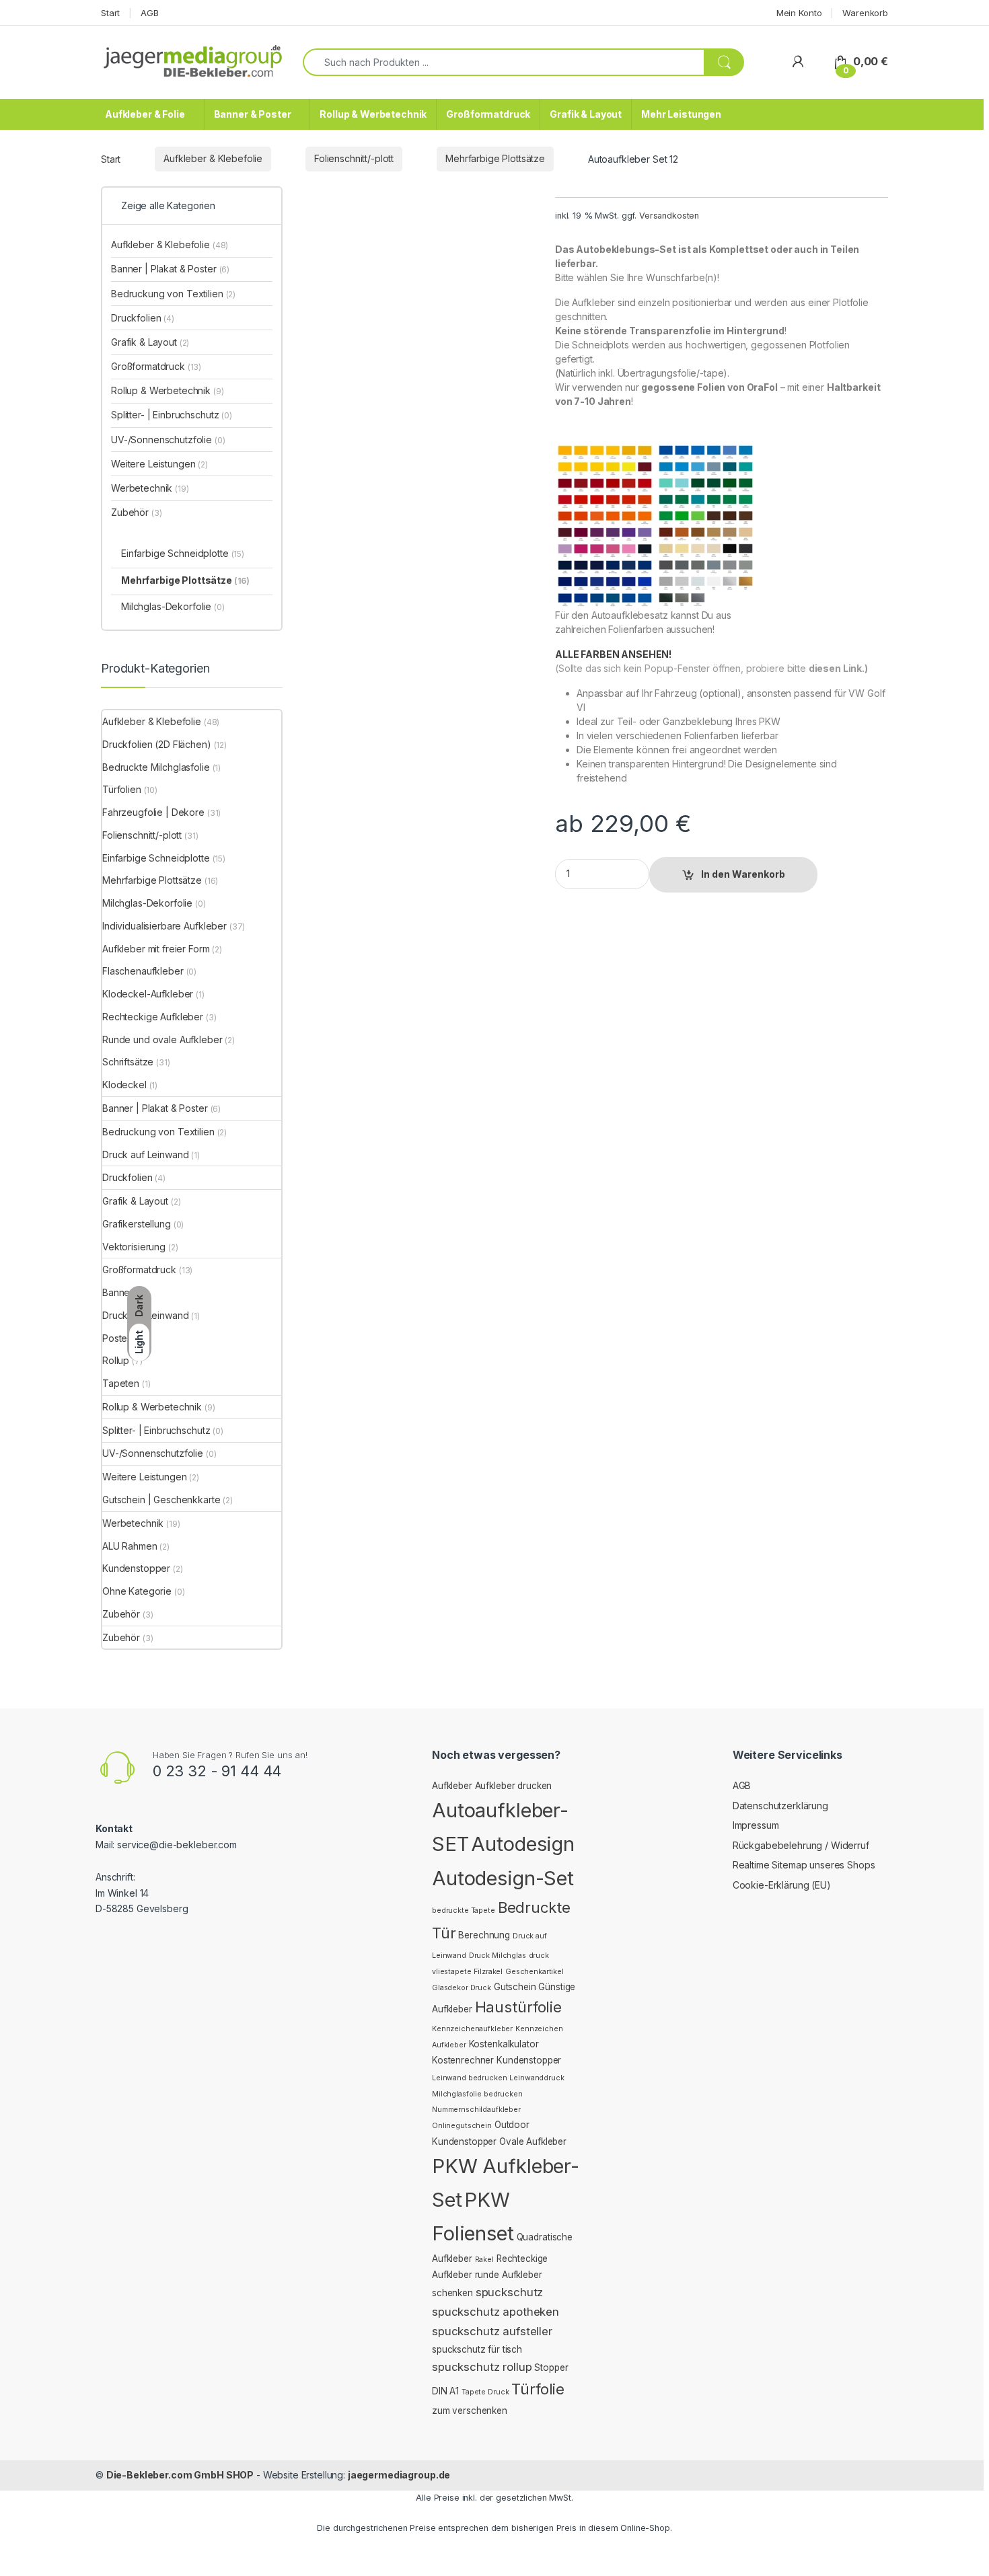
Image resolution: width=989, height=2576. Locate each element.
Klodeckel (124, 1085)
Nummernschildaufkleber (476, 2110)
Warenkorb (865, 13)
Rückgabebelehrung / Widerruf (801, 1845)
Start (110, 13)
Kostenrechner (463, 2060)
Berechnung (484, 1935)
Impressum (756, 1825)
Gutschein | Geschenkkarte (161, 1500)
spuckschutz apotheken (496, 2312)
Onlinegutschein (462, 2126)
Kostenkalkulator (504, 2044)
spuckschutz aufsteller (492, 2331)
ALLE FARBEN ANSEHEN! (613, 654)
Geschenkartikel (535, 1972)
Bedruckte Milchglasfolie (156, 767)
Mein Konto (799, 13)
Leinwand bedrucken (469, 2078)
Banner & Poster (253, 114)
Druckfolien (143, 318)
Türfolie (538, 2389)
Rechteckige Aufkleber (153, 1017)
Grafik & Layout (586, 114)
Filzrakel (488, 1972)
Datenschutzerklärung (780, 1806)
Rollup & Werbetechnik (373, 114)
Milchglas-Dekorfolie (173, 606)
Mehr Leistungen (681, 114)
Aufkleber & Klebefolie (213, 158)
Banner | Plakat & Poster (170, 269)
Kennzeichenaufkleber (472, 2029)
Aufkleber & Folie (145, 114)
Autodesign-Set (503, 1878)
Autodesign (523, 1844)
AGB (150, 13)
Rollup (116, 1360)
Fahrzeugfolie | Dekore (153, 812)
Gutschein (515, 1987)
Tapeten (121, 1383)
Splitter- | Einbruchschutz (172, 415)
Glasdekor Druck (462, 1988)
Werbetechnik (150, 488)
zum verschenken (470, 2411)
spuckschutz (509, 2292)
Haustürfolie (518, 2007)
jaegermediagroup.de (399, 2475)
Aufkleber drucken (514, 1786)
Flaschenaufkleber (143, 971)
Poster (116, 1338)
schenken (452, 2293)
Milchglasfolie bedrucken (477, 2094)
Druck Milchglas (498, 1956)
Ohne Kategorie (137, 1591)
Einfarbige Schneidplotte (183, 553)
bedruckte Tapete (464, 1910)
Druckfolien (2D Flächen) (157, 744)
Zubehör (136, 512)
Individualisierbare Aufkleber (164, 926)
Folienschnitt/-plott (354, 158)
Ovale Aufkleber (533, 2142)
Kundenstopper (136, 1568)
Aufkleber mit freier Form (156, 949)
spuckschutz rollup (482, 2367)
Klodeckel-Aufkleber (148, 994)
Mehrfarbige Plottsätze (495, 158)
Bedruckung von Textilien (173, 294)
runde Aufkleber (509, 2275)
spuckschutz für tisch (477, 2349)
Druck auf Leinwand (145, 1154)
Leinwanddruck (537, 2078)
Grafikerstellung (137, 1224)
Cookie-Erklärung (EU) (782, 1885)
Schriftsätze (128, 1062)
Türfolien (122, 789)
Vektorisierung (134, 1247)
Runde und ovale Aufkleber (162, 1039)
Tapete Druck (485, 2392)
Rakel (484, 2260)
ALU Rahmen (130, 1546)
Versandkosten (669, 216)
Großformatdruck (488, 114)
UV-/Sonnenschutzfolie (168, 440)
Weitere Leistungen (159, 464)
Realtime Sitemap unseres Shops (804, 1865)
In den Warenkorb (743, 874)
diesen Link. (837, 668)
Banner (118, 1292)
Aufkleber (452, 1786)
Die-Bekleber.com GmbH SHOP (180, 2475)
